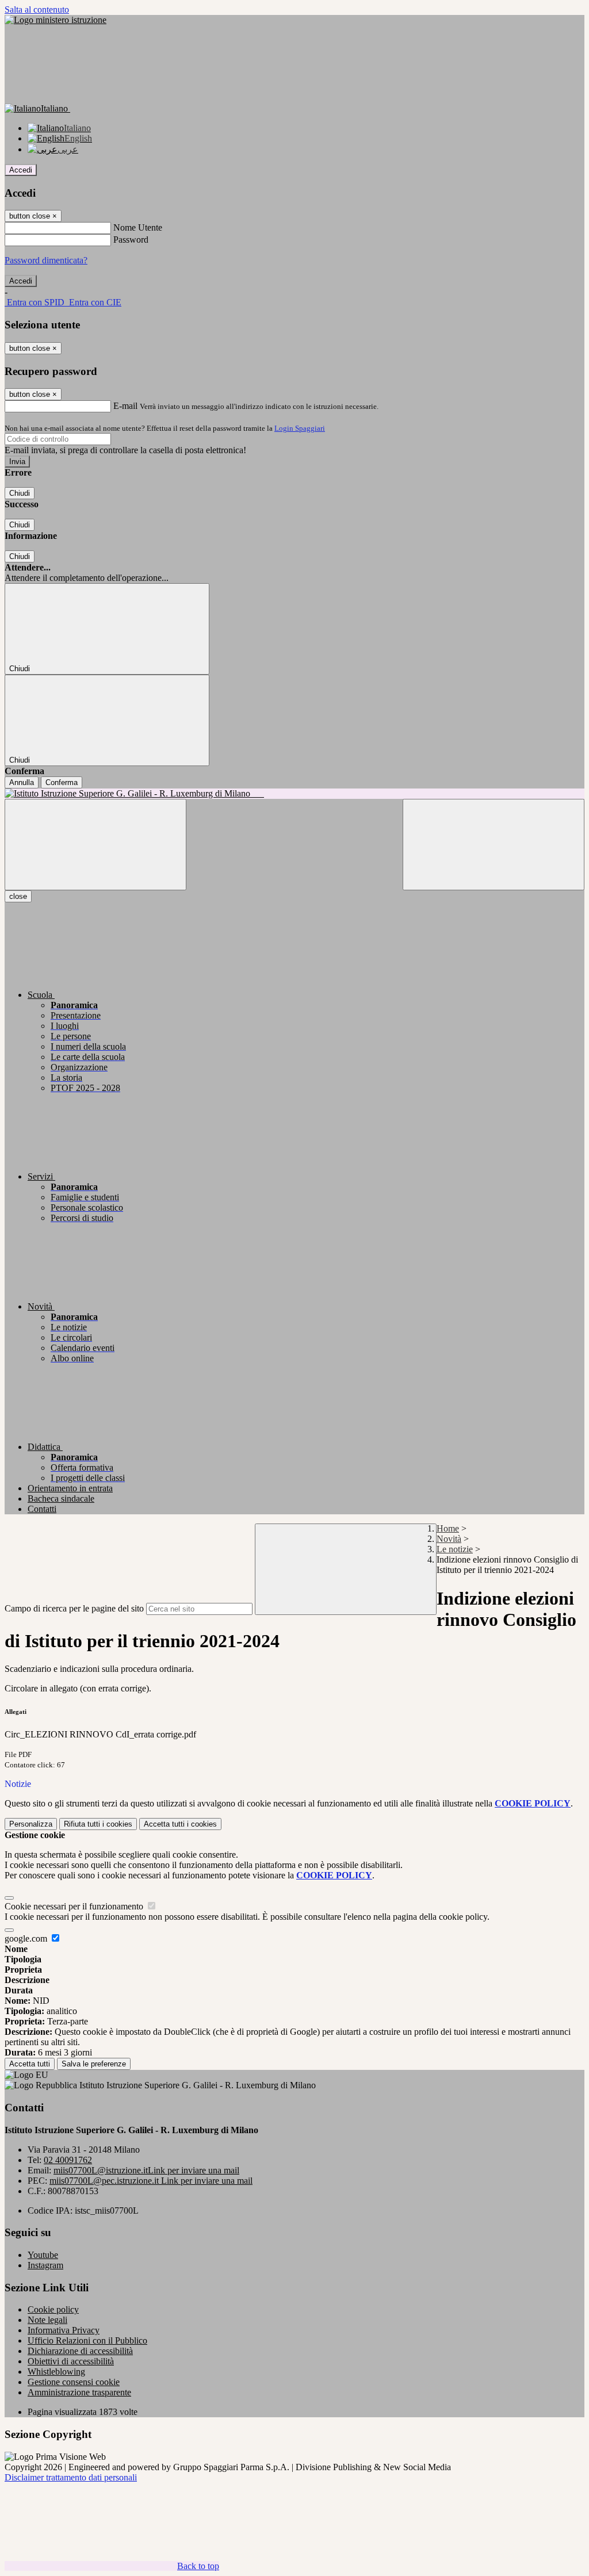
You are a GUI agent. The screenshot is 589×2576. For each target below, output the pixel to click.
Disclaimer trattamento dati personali (71, 2477)
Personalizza (31, 1824)
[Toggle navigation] (95, 845)
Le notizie (455, 1549)
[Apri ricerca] (494, 845)
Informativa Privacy (64, 2330)
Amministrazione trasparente (79, 2392)
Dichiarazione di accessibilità (80, 2351)
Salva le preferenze (94, 2064)
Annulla (22, 782)
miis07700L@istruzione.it (146, 2170)
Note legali (47, 2320)
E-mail (125, 406)
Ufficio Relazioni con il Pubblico (87, 2340)
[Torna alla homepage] (294, 794)
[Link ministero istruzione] (56, 20)
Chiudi (20, 493)
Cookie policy (53, 2309)
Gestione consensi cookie (74, 2382)
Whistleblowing (56, 2372)
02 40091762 (68, 2160)
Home (448, 1528)
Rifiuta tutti (98, 1824)
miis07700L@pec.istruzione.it (151, 2181)
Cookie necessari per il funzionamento (75, 1906)
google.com (27, 1938)
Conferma (62, 782)
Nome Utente (138, 227)
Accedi (21, 170)
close (18, 896)
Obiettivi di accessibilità (71, 2361)
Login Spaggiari (300, 428)
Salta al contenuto (37, 9)
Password (131, 240)
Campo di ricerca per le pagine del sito (74, 1608)
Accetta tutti (180, 1824)
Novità (449, 1539)
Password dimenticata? (46, 260)
